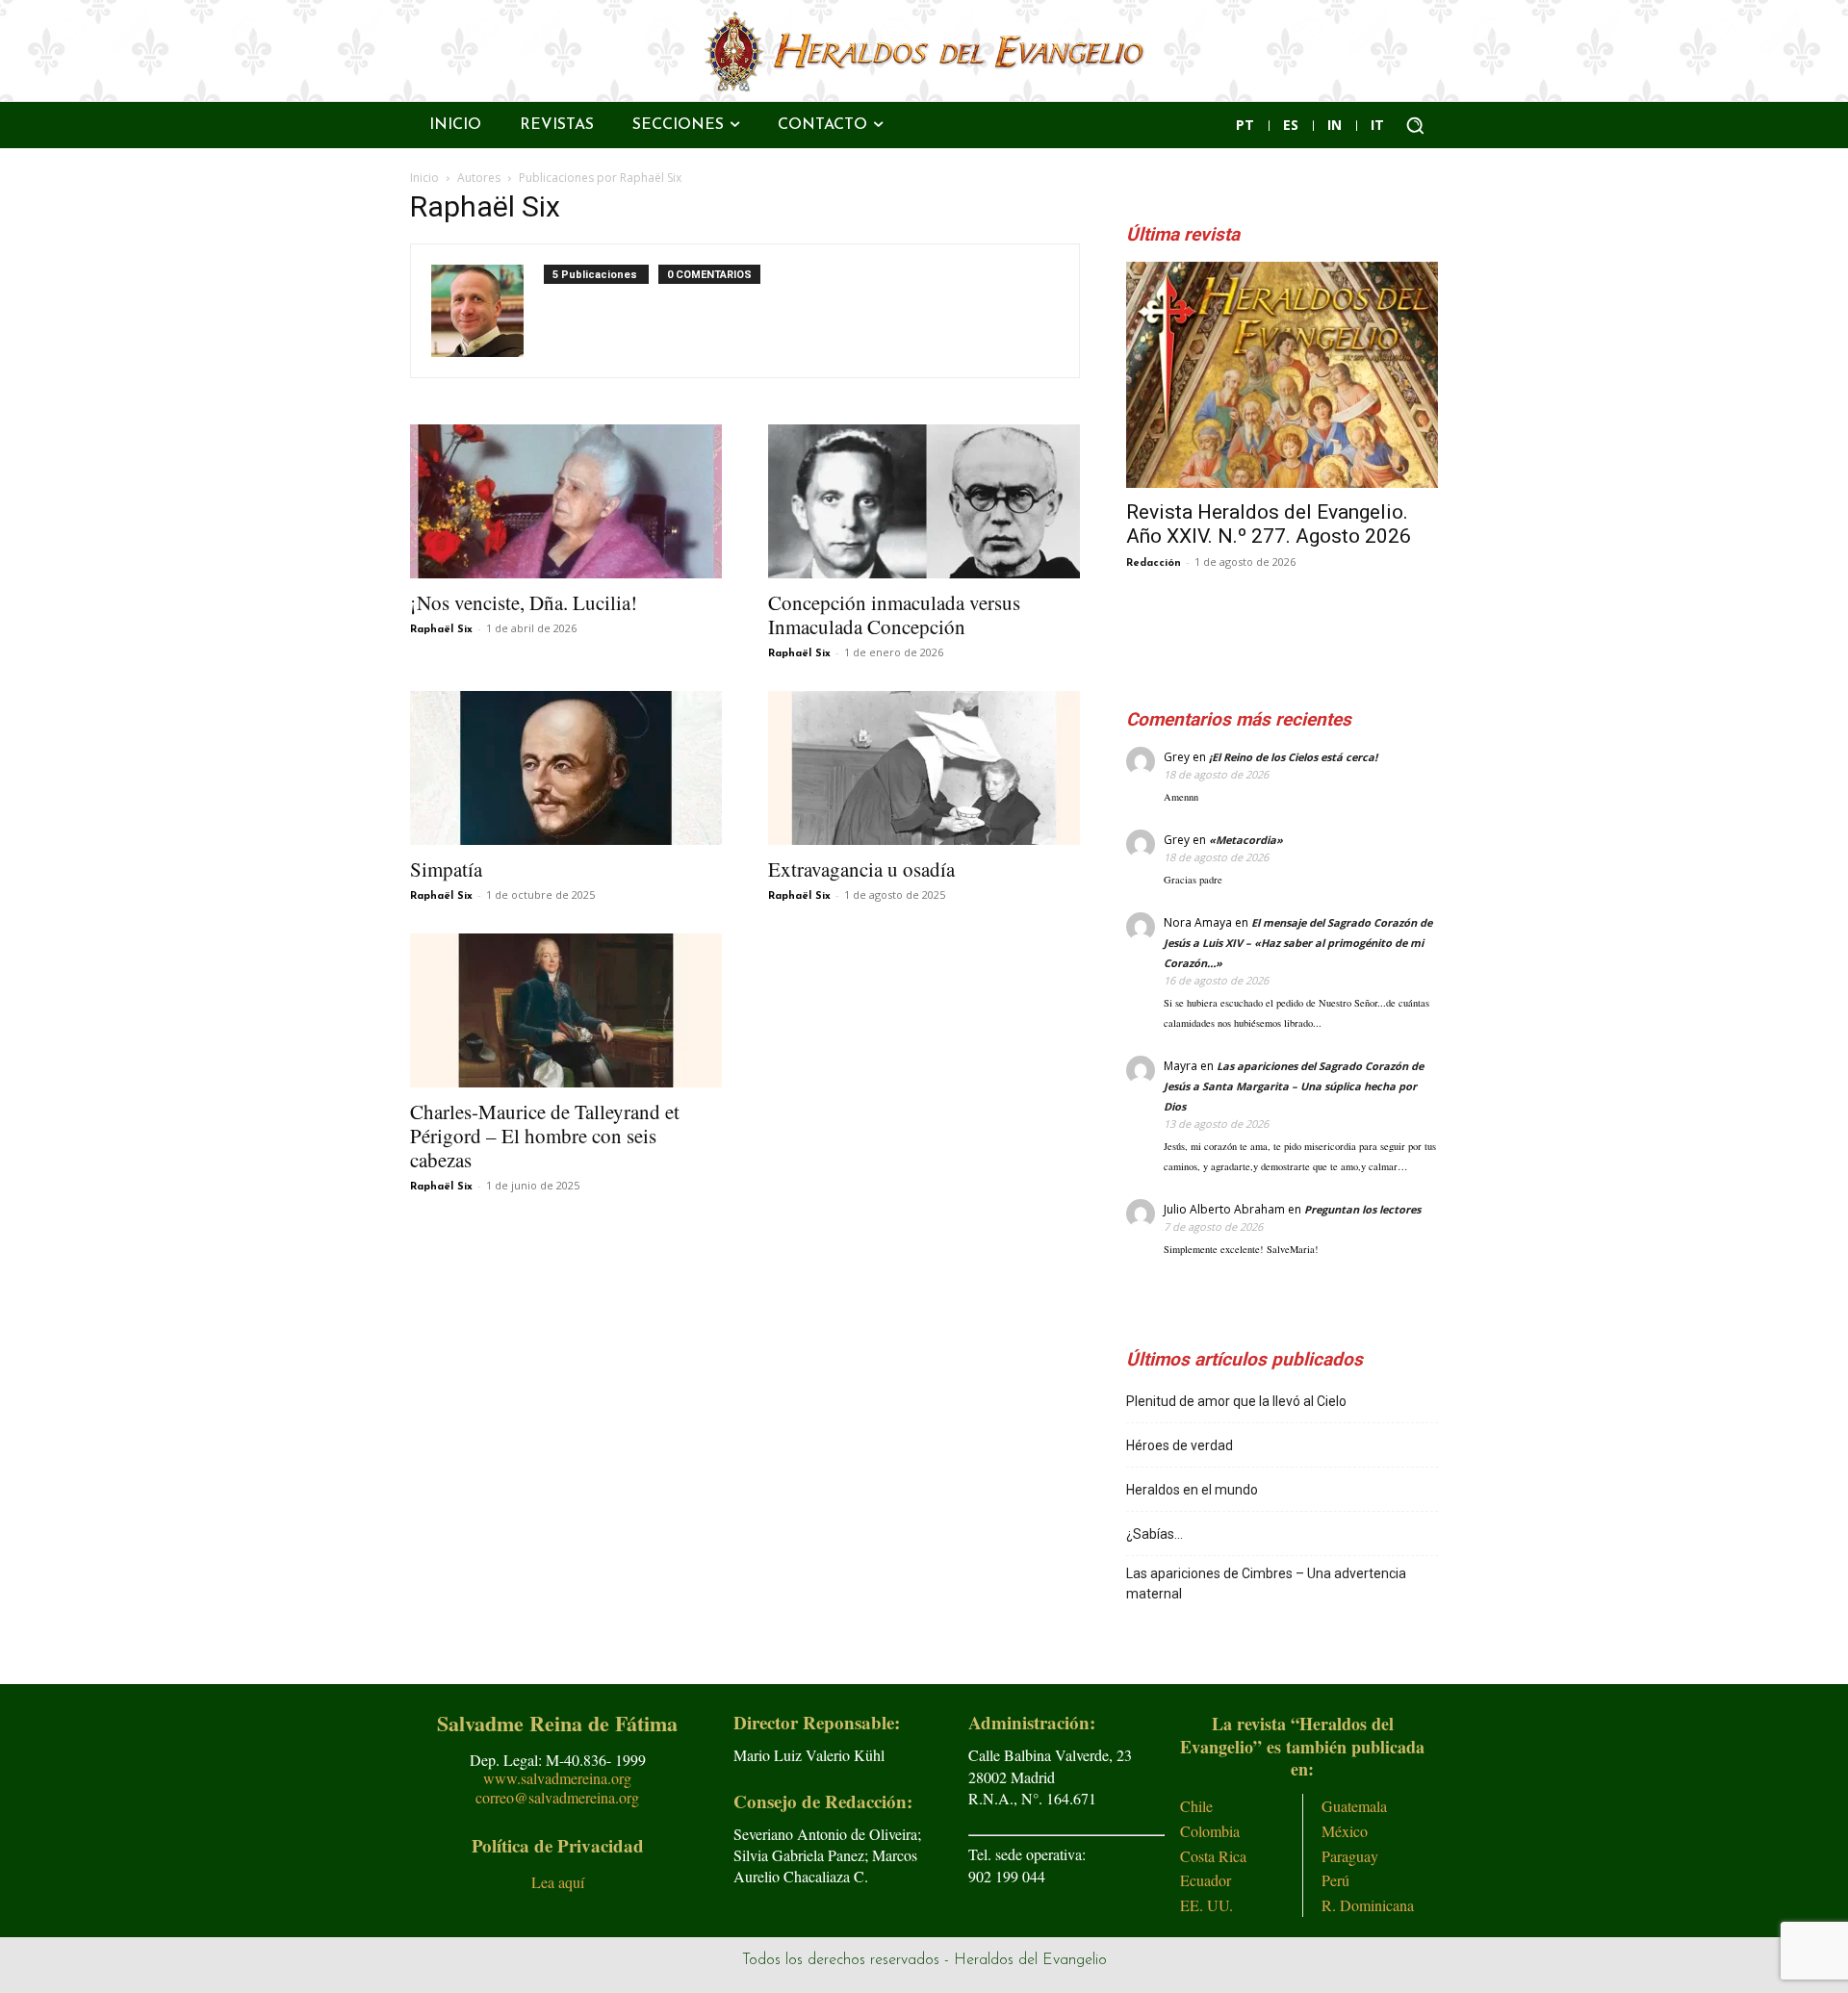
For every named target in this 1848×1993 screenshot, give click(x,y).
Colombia (1210, 1831)
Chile (1196, 1806)
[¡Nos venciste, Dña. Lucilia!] (566, 501)
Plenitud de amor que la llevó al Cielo (1236, 1401)
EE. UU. (1206, 1905)
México (1345, 1831)
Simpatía (446, 869)
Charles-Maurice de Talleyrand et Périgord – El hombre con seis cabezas (545, 1136)
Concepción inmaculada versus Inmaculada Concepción (894, 614)
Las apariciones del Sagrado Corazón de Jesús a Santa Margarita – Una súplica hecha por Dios (1294, 1086)
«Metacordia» (1246, 840)
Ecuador (1206, 1880)
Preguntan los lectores (1362, 1209)
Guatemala (1354, 1806)
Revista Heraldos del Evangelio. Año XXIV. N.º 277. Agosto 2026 (1269, 524)
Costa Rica (1213, 1856)
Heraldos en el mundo (1192, 1490)
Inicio (424, 178)
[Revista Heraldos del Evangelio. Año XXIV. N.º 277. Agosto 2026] (1282, 375)
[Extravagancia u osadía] (924, 768)
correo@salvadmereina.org (557, 1797)
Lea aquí (558, 1882)
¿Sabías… (1155, 1534)
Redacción (1154, 563)
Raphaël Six (441, 630)
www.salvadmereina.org (557, 1778)
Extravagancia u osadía (861, 869)
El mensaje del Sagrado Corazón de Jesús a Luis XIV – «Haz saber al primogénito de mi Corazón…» (1298, 943)
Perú (1335, 1880)
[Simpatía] (566, 768)
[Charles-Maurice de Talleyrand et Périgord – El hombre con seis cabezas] (566, 1010)
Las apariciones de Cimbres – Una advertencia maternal (1266, 1584)
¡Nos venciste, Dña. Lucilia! (524, 602)
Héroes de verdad (1180, 1445)
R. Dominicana (1368, 1905)
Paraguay (1350, 1856)
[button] (1415, 125)
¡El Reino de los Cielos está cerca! (1293, 757)
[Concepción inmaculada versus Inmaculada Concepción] (924, 501)
